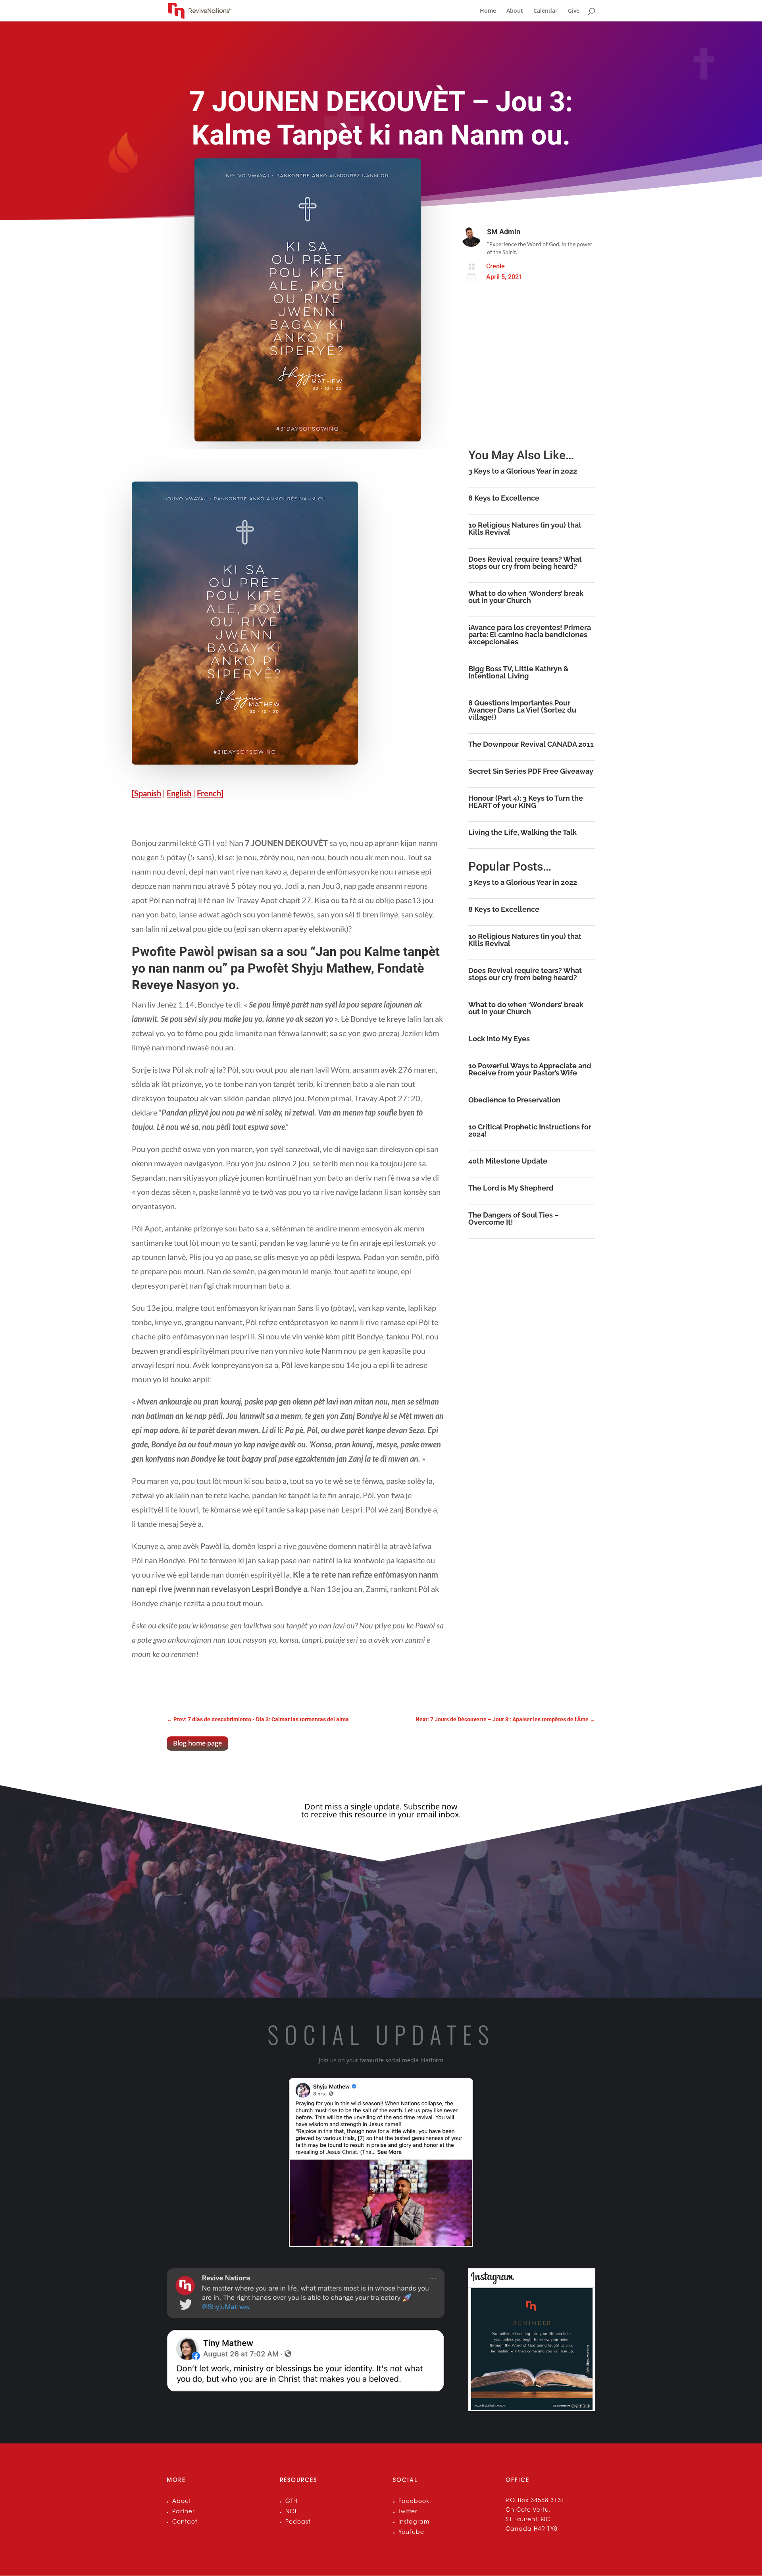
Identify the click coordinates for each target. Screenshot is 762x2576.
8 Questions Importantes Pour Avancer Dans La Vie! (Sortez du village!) (522, 710)
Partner (184, 2512)
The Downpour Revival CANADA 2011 (531, 744)
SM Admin (504, 232)
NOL (292, 2512)
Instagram (414, 2522)
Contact (185, 2522)
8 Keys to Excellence (504, 498)
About (515, 11)
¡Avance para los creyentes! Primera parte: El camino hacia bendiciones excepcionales (530, 635)
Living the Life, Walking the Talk (522, 832)
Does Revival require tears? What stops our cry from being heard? (525, 563)
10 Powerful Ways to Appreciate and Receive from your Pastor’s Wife (530, 1069)
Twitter (408, 2512)
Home (488, 11)
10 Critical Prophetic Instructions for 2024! (530, 1130)
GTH (291, 2502)
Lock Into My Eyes (499, 1039)
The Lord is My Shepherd (511, 1188)
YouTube (411, 2533)
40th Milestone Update (508, 1161)
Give (574, 11)
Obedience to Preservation (514, 1100)
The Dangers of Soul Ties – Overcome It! (514, 1219)
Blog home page (197, 1743)
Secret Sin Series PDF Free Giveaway (531, 771)
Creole (495, 266)
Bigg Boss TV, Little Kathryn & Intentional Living (519, 672)
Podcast (298, 2522)
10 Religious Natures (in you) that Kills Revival (525, 529)
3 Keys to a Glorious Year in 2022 (523, 471)
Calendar (546, 11)
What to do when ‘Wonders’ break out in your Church (526, 597)
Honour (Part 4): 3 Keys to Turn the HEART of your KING (526, 802)
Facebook (414, 2502)
